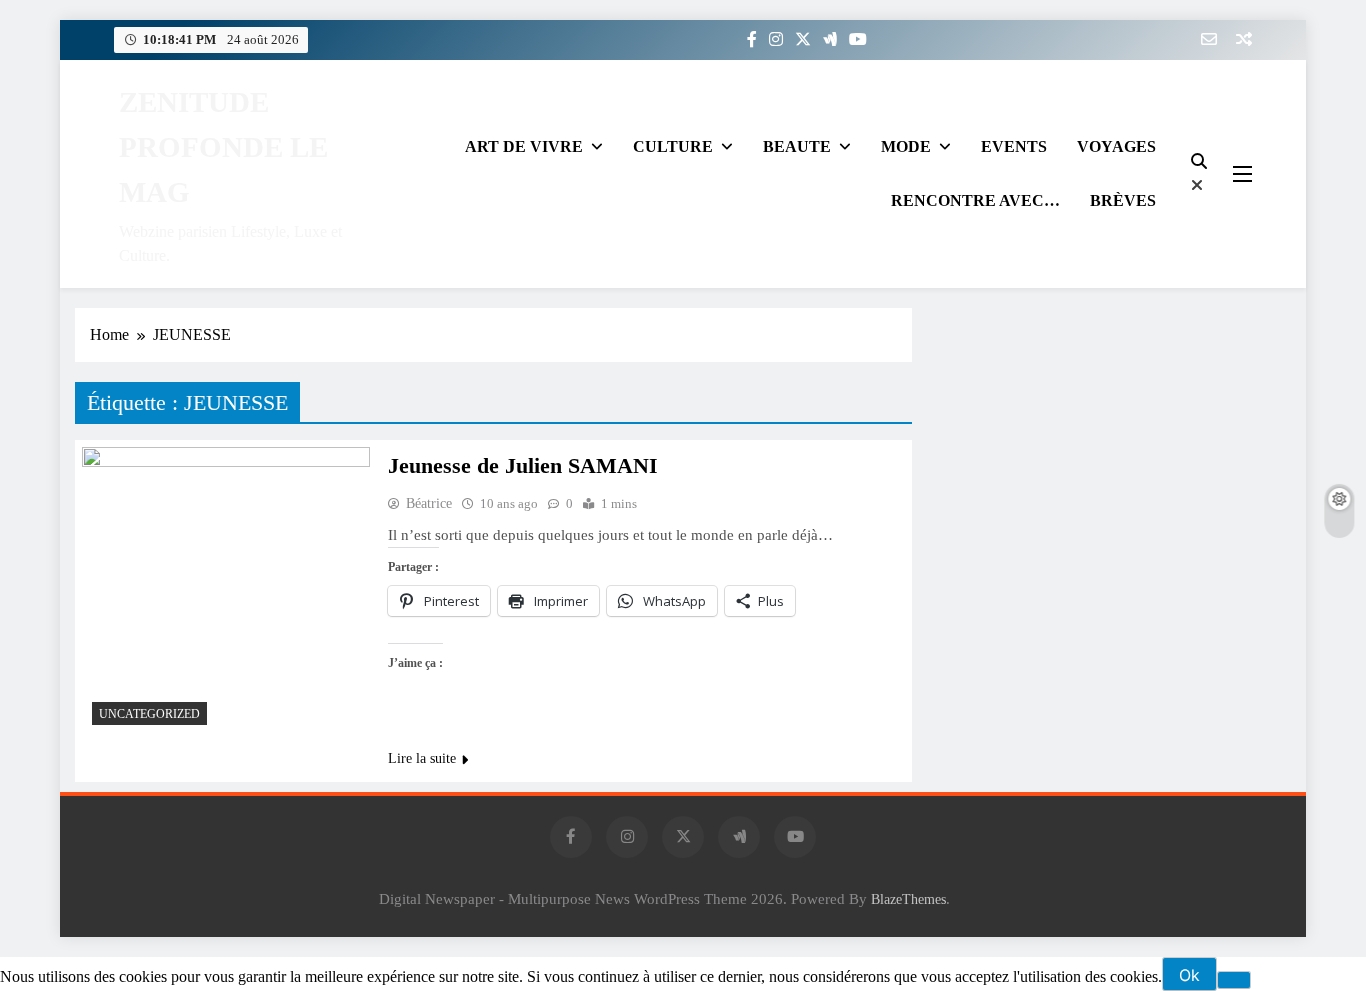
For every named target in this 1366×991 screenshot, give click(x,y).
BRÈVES (1123, 200)
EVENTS (1014, 146)
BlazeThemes (908, 899)
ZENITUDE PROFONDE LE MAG (223, 147)
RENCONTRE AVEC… (975, 200)
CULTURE (673, 146)
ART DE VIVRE (524, 146)
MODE (906, 146)
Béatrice (429, 503)
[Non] (1234, 980)
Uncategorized (149, 714)
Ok (1189, 975)
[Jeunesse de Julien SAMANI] (226, 591)
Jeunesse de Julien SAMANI (523, 465)
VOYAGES (1116, 146)
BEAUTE (797, 146)
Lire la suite (422, 758)
